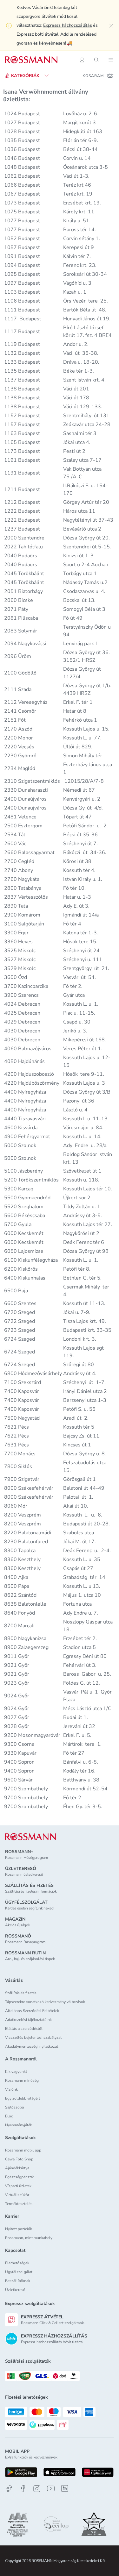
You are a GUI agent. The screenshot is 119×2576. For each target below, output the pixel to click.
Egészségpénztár (20, 2177)
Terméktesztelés (19, 2204)
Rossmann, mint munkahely (29, 2238)
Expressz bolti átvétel (37, 34)
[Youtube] (51, 2489)
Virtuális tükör (17, 2195)
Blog (9, 2116)
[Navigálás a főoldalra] (31, 60)
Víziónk (11, 2089)
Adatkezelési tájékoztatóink (28, 2020)
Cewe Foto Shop (19, 2159)
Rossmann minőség (22, 2080)
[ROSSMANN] (30, 1837)
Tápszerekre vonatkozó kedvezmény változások (45, 2002)
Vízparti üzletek (18, 2186)
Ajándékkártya (17, 2168)
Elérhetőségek (17, 2263)
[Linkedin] (65, 2488)
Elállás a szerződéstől (24, 2029)
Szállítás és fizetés (21, 1993)
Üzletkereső (15, 2290)
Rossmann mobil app (23, 2150)
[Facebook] (23, 2489)
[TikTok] (9, 2489)
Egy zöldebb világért (23, 2098)
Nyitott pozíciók (19, 2229)
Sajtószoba (14, 2107)
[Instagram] (37, 2489)
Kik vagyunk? (16, 2072)
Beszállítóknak (18, 2281)
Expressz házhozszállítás (67, 25)
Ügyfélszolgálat (19, 2272)
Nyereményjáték (19, 2125)
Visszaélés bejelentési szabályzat (33, 2037)
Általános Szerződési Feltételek (32, 2011)
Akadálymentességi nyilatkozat (32, 2046)
